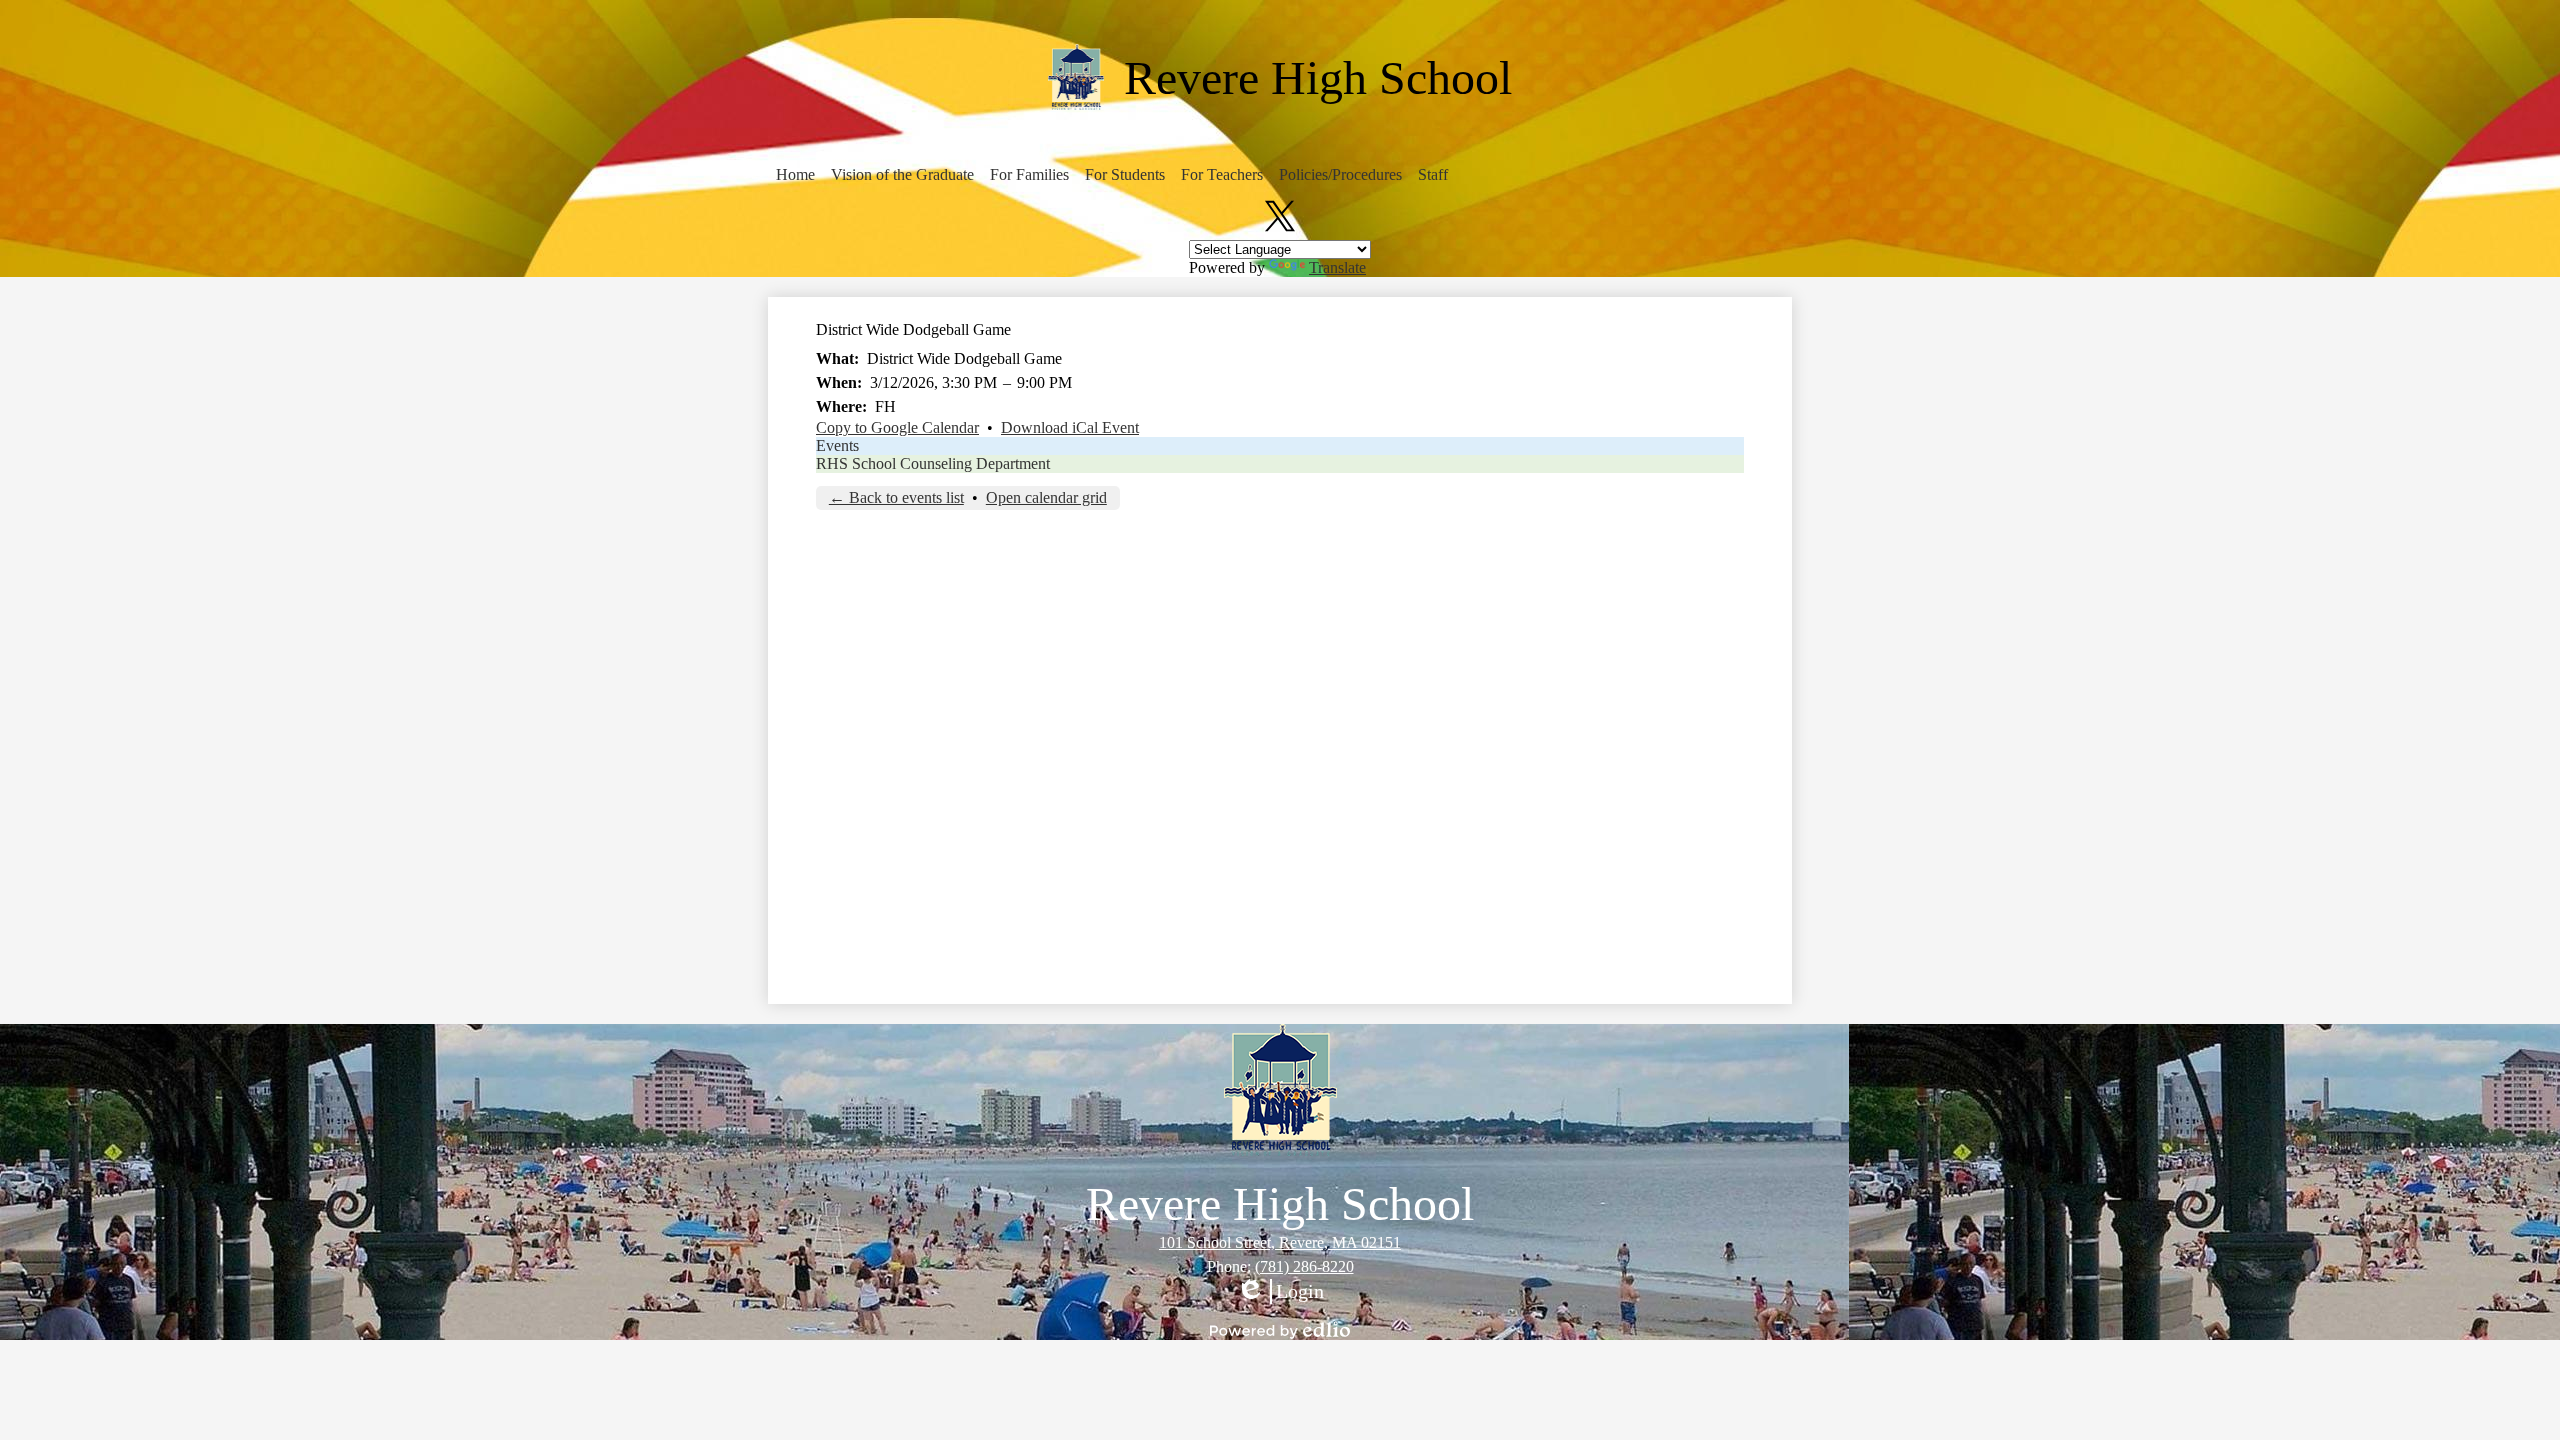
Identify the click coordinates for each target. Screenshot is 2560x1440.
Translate (1337, 267)
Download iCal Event (1070, 427)
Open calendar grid (1046, 497)
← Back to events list (896, 497)
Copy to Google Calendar (897, 427)
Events (837, 445)
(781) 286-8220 (1304, 1266)
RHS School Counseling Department (933, 463)
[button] (795, 175)
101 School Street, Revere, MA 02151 (1280, 1242)
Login (1280, 1292)
